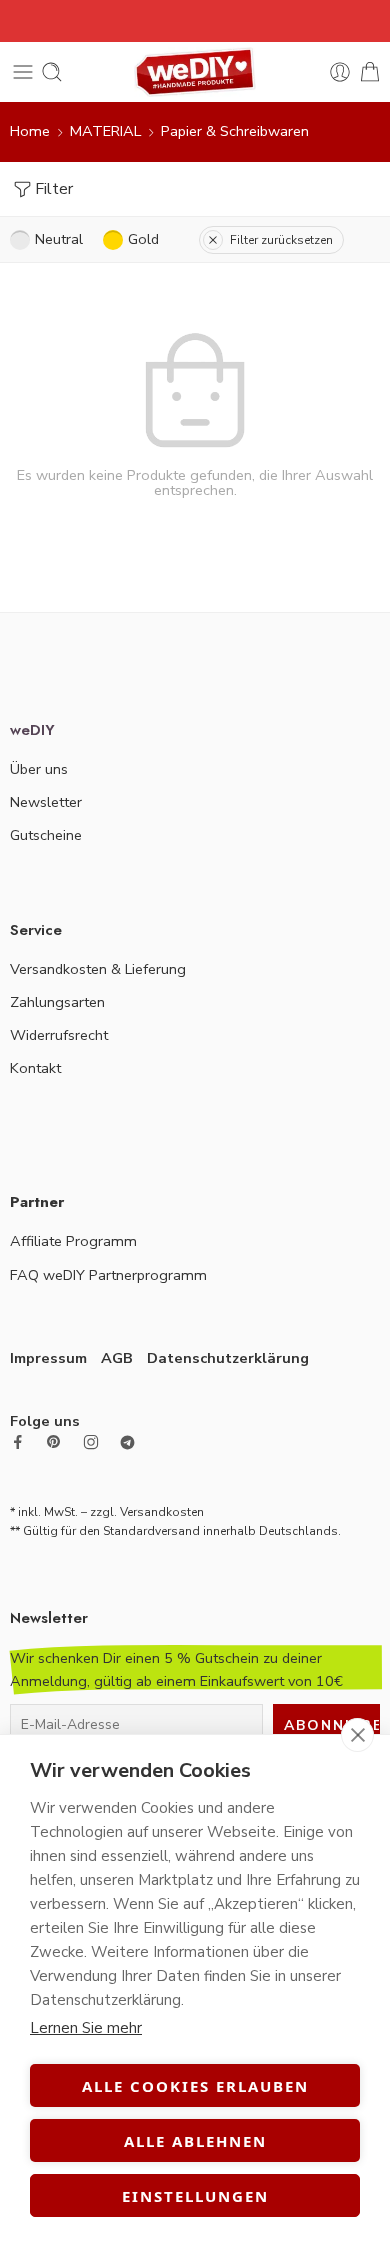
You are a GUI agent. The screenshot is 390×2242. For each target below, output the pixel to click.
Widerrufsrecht (59, 1035)
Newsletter (46, 802)
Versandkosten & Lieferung (98, 969)
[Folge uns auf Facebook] (18, 1442)
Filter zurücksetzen (281, 240)
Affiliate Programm (73, 1241)
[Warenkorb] (370, 72)
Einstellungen (195, 2196)
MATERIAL (105, 131)
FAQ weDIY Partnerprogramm (108, 1275)
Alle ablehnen (195, 2141)
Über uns (39, 769)
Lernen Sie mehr (86, 2028)
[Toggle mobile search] (52, 72)
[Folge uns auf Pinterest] (54, 1442)
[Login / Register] (340, 72)
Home (30, 131)
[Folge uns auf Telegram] (127, 1442)
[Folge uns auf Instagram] (91, 1442)
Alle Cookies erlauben (195, 2086)
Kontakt (35, 1068)
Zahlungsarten (57, 1002)
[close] (357, 1735)
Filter (54, 189)
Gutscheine (46, 835)
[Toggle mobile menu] (23, 72)
